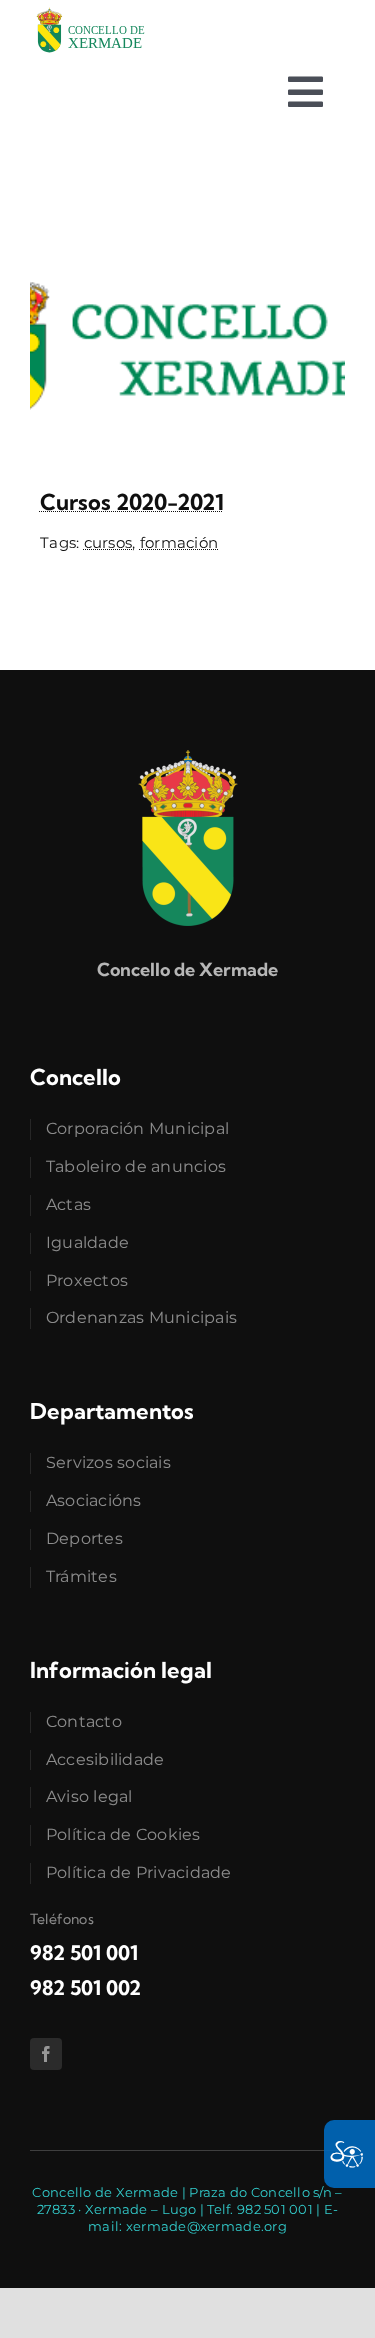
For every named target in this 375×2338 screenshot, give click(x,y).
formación (179, 542)
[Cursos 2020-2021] (187, 235)
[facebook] (46, 2054)
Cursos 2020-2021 (132, 502)
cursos (108, 542)
